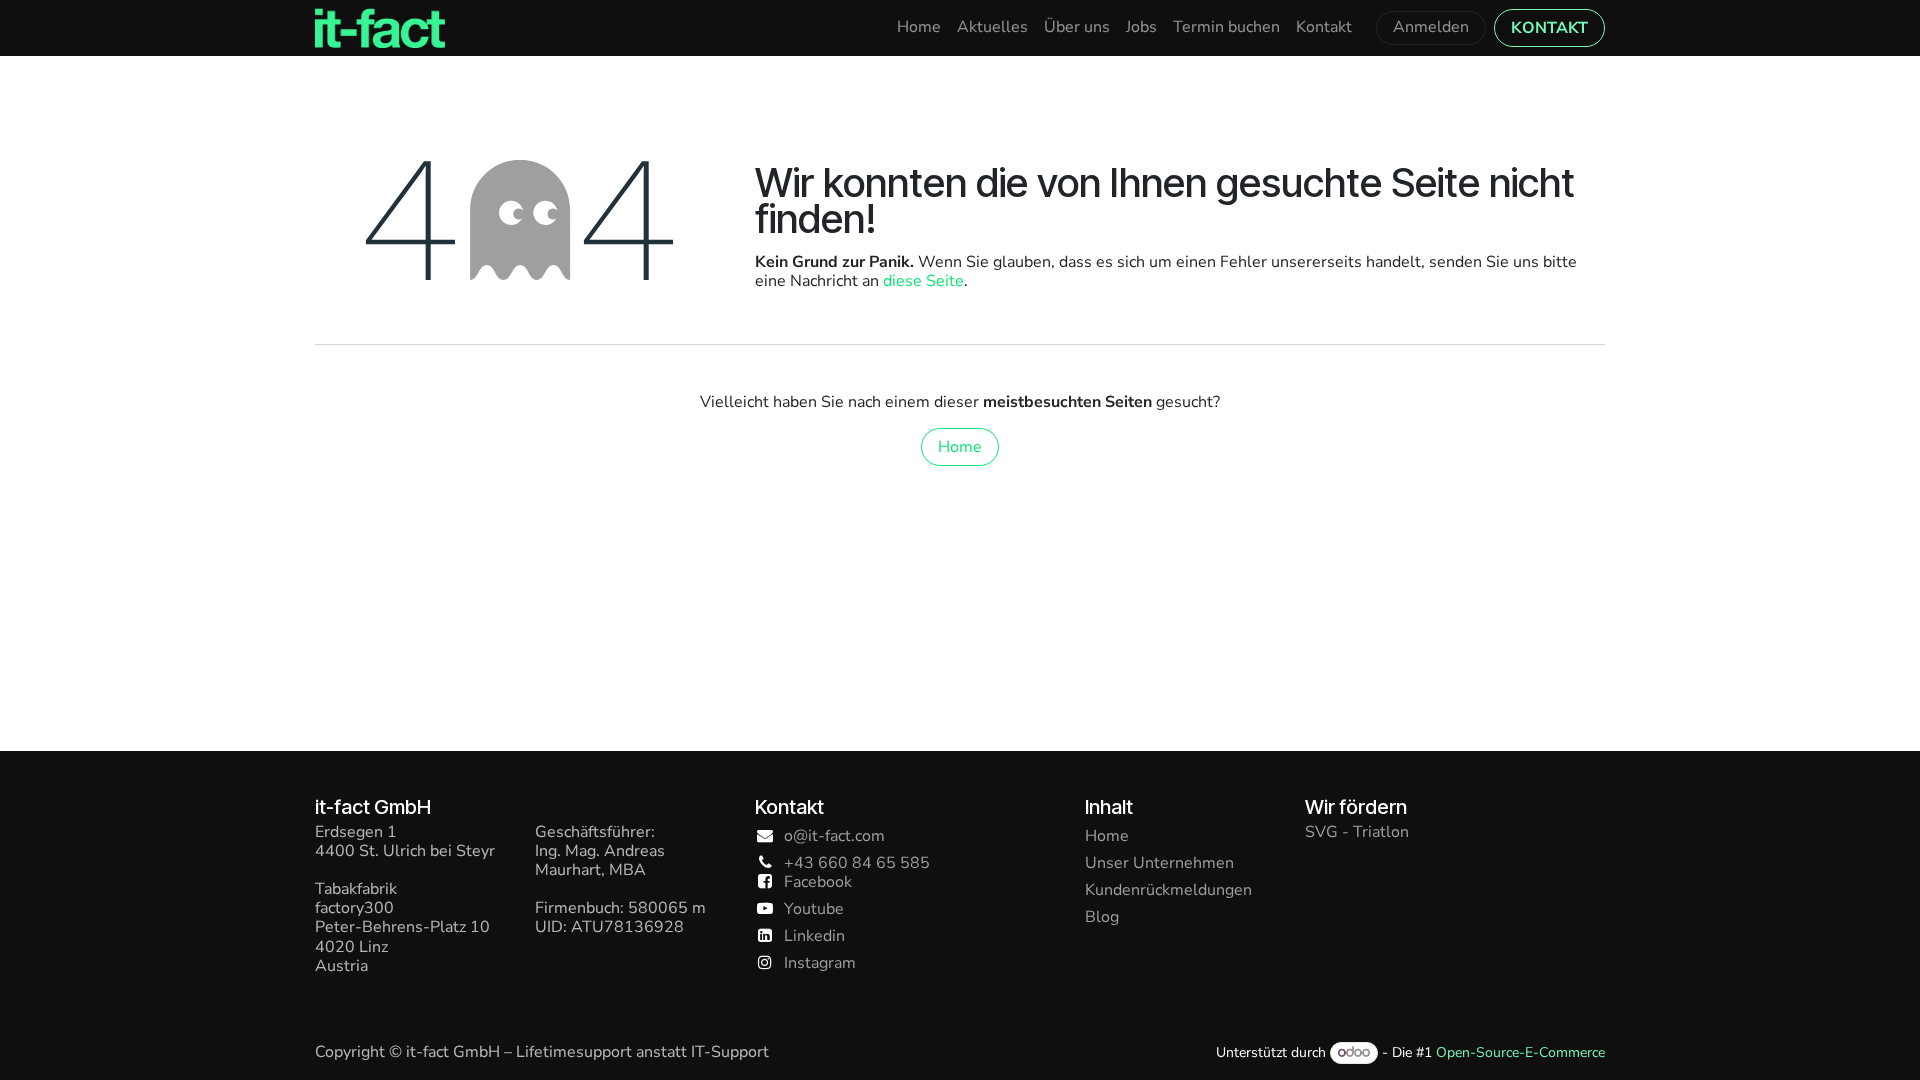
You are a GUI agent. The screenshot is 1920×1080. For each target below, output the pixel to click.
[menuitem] (919, 27)
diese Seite (923, 281)
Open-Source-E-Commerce (1520, 1052)
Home (960, 447)
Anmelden (1431, 27)
